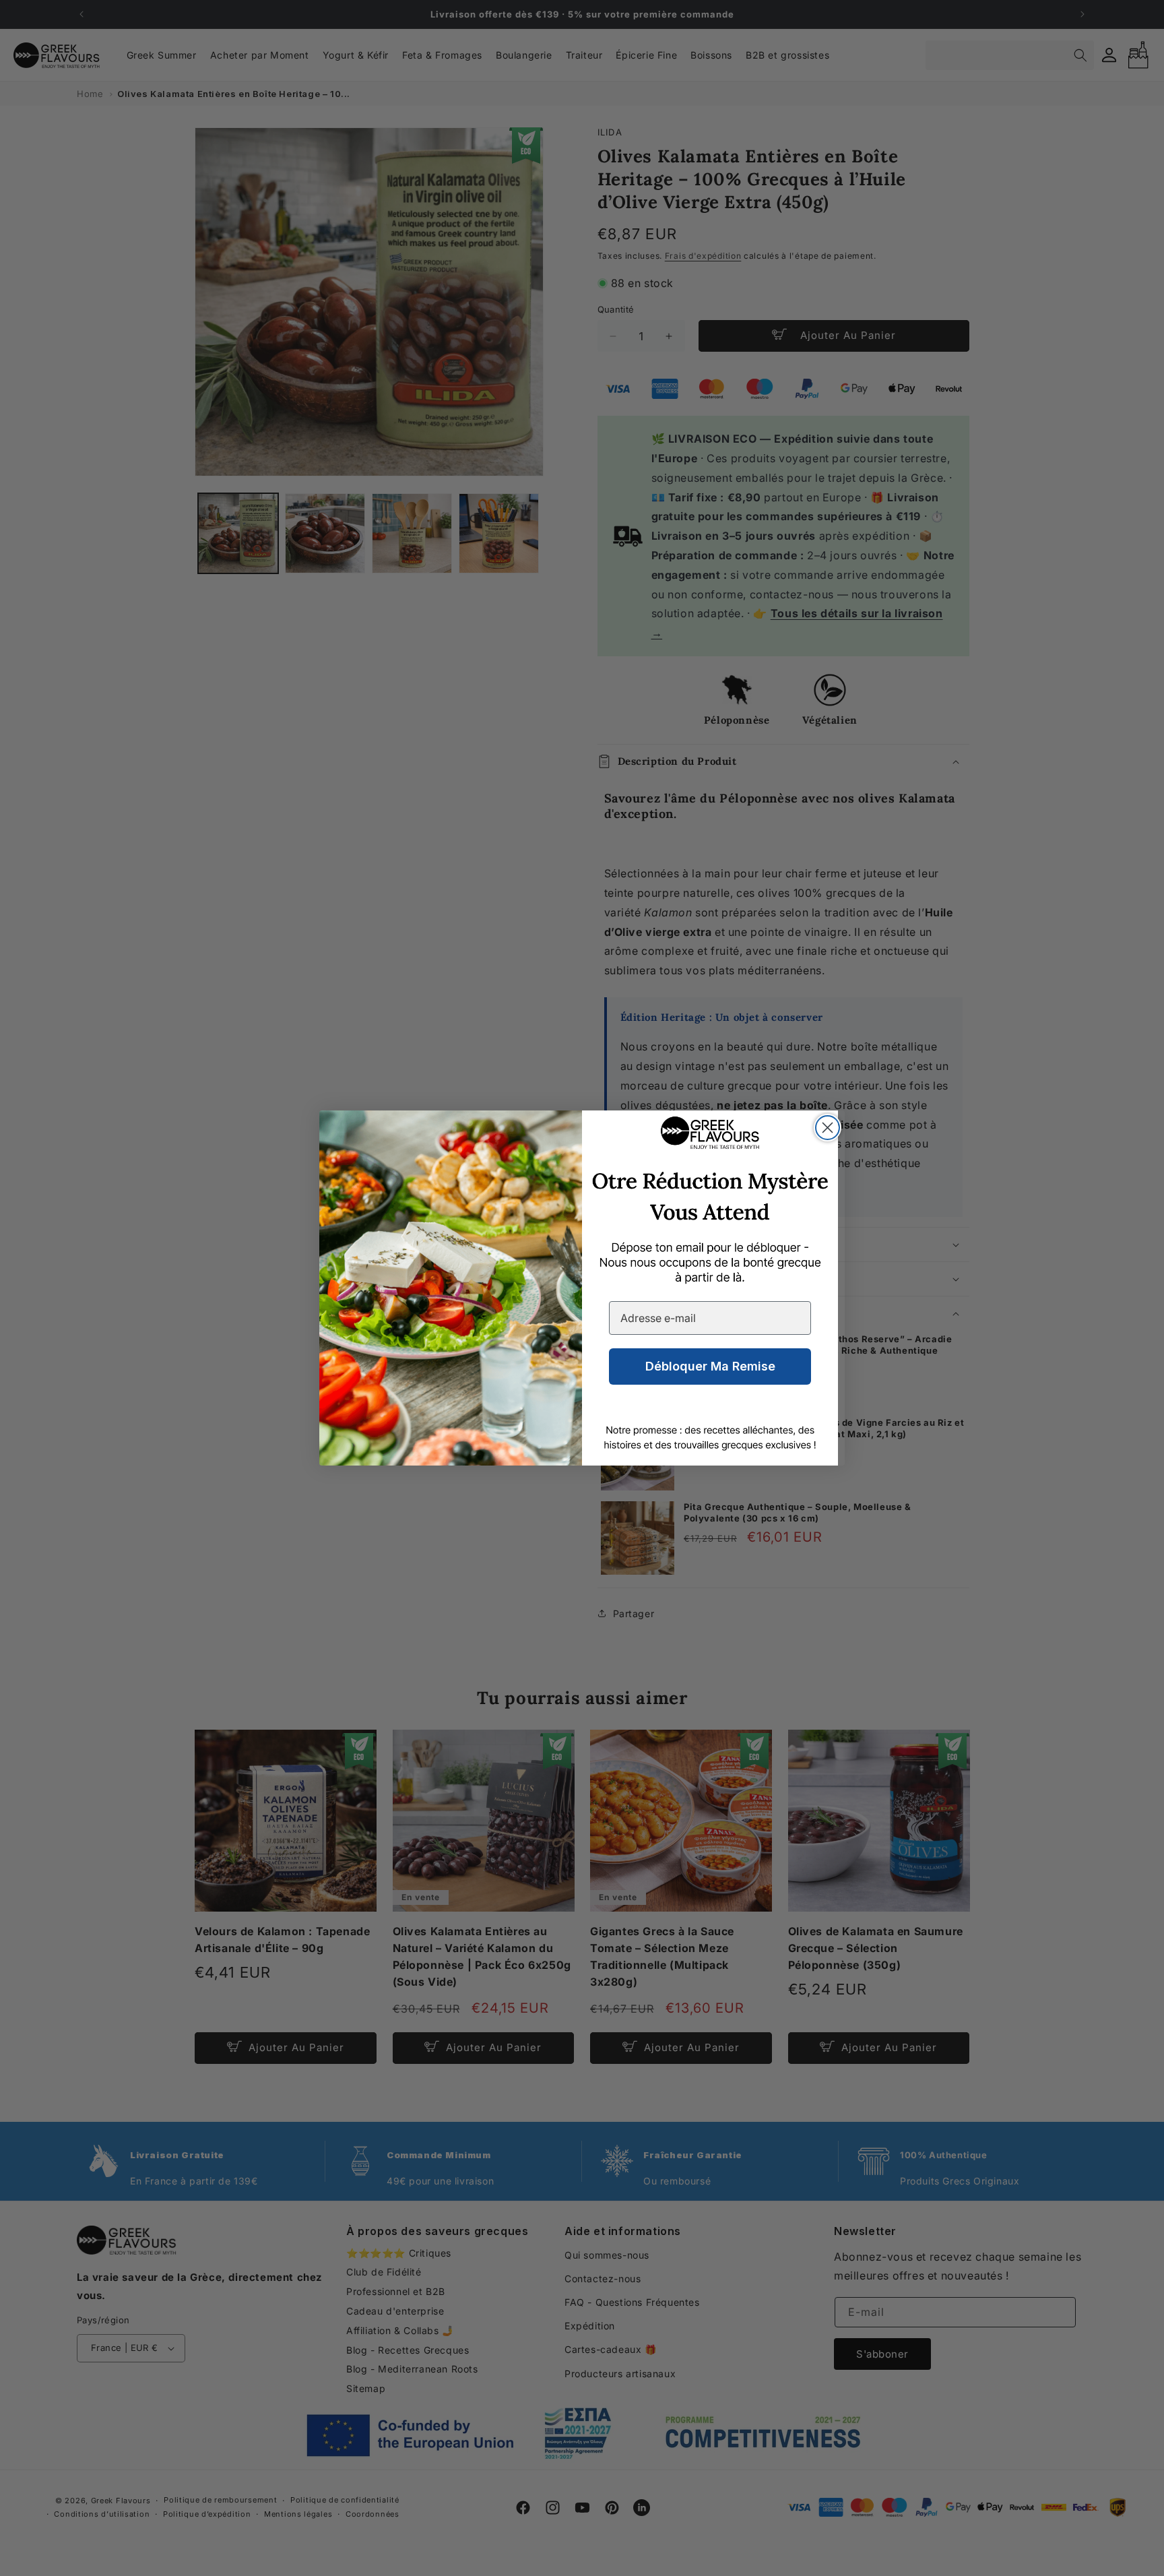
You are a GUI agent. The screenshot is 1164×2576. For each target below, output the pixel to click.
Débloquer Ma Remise (710, 1366)
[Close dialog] (828, 1128)
